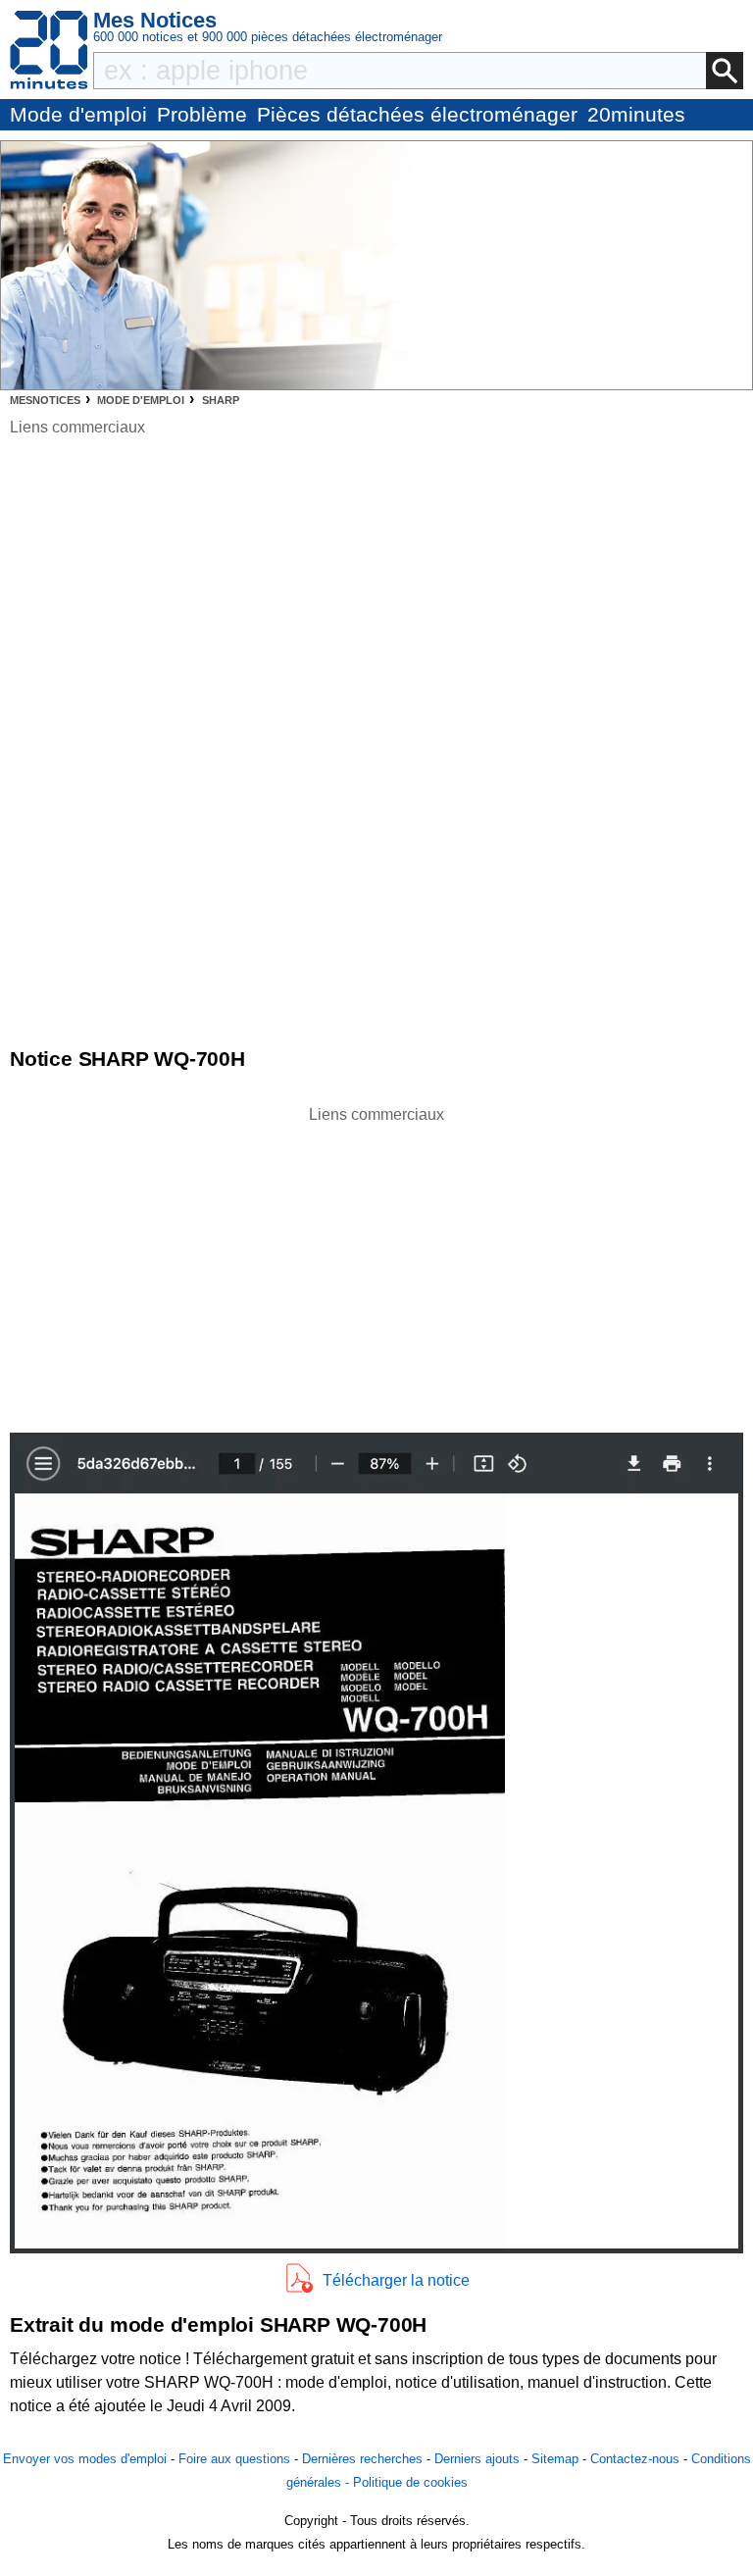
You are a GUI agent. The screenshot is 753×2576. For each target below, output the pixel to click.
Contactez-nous (635, 2459)
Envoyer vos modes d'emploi (85, 2459)
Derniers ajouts (477, 2459)
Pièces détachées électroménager (417, 114)
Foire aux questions (234, 2459)
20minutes (636, 114)
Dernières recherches (362, 2459)
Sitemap (555, 2459)
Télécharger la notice (396, 2280)
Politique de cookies (410, 2482)
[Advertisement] (376, 1264)
